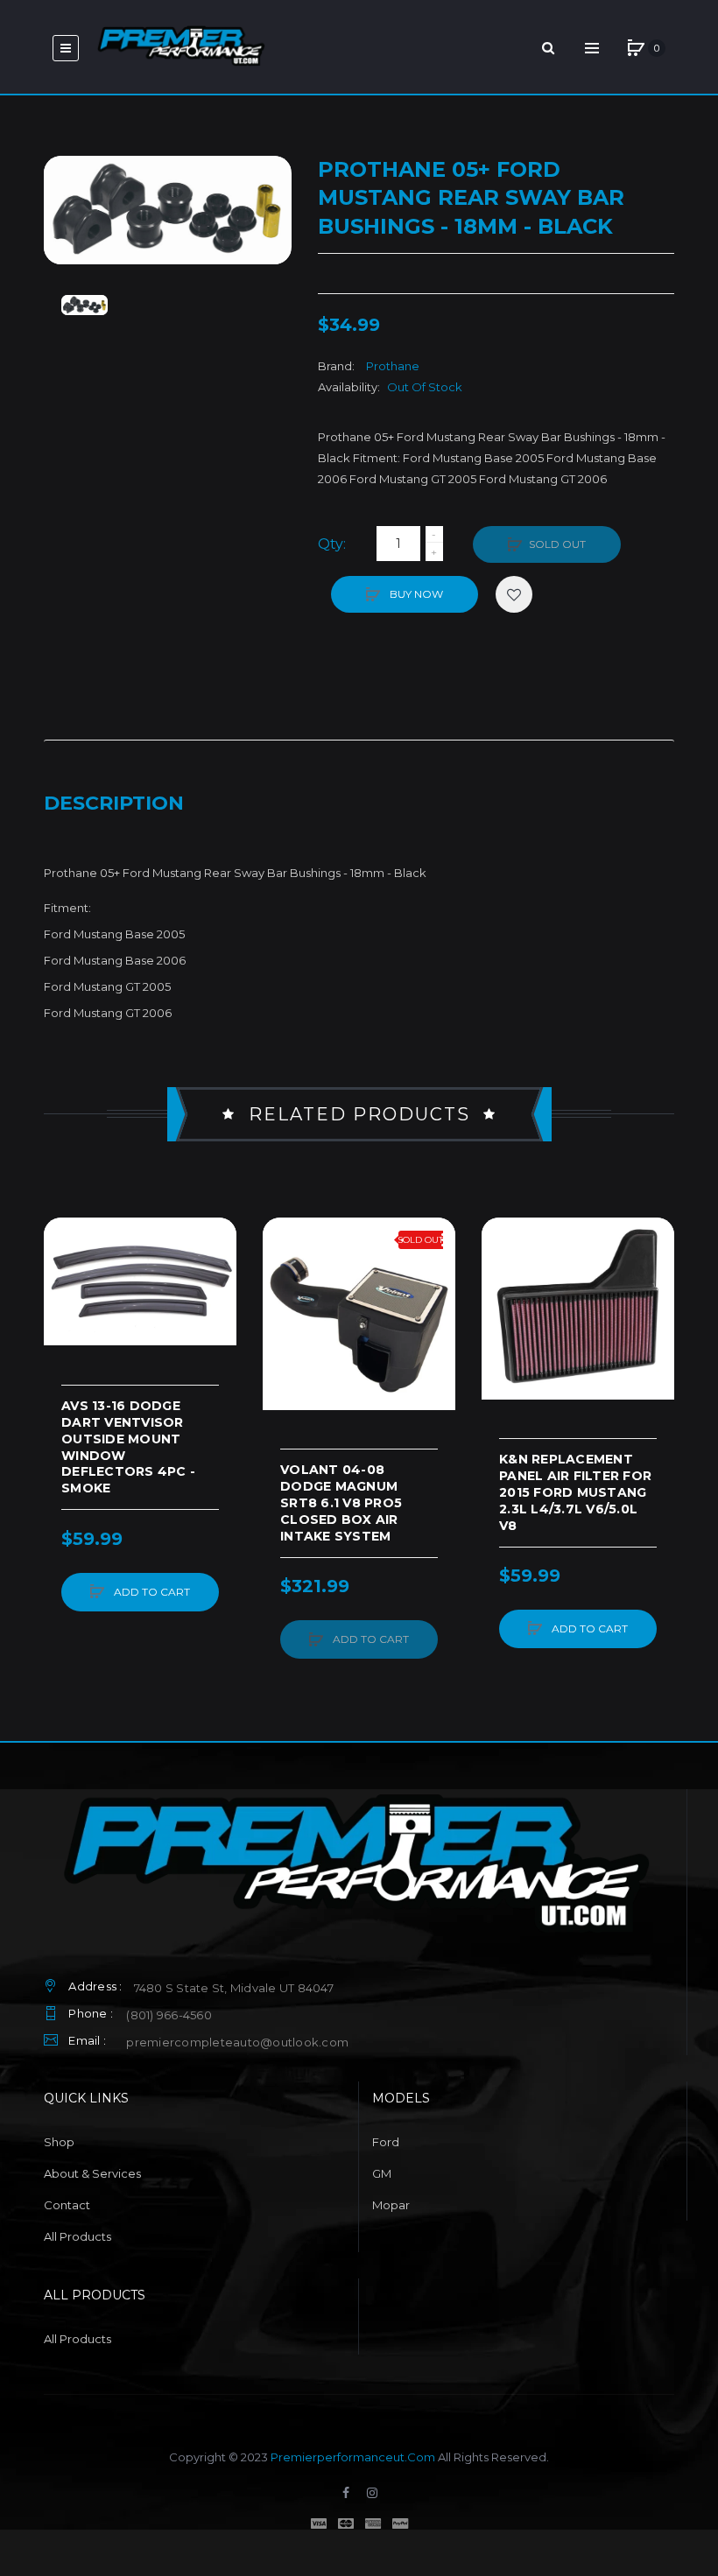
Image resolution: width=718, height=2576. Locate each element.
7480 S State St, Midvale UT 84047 (234, 1988)
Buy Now (415, 594)
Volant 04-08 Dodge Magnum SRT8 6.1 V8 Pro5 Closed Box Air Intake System (341, 1503)
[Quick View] (66, 1306)
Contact (67, 2205)
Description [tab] (114, 803)
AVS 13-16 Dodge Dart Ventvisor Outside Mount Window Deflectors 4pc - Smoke (128, 1447)
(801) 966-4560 (169, 2015)
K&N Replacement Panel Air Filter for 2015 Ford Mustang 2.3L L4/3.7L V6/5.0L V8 (575, 1492)
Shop (59, 2142)
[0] (636, 48)
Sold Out (557, 544)
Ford (386, 2142)
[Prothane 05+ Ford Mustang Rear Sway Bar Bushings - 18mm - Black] (84, 305)
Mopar (391, 2205)
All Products (77, 2236)
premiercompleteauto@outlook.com (237, 2042)
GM (382, 2173)
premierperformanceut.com (353, 2457)
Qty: (332, 544)
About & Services (92, 2173)
